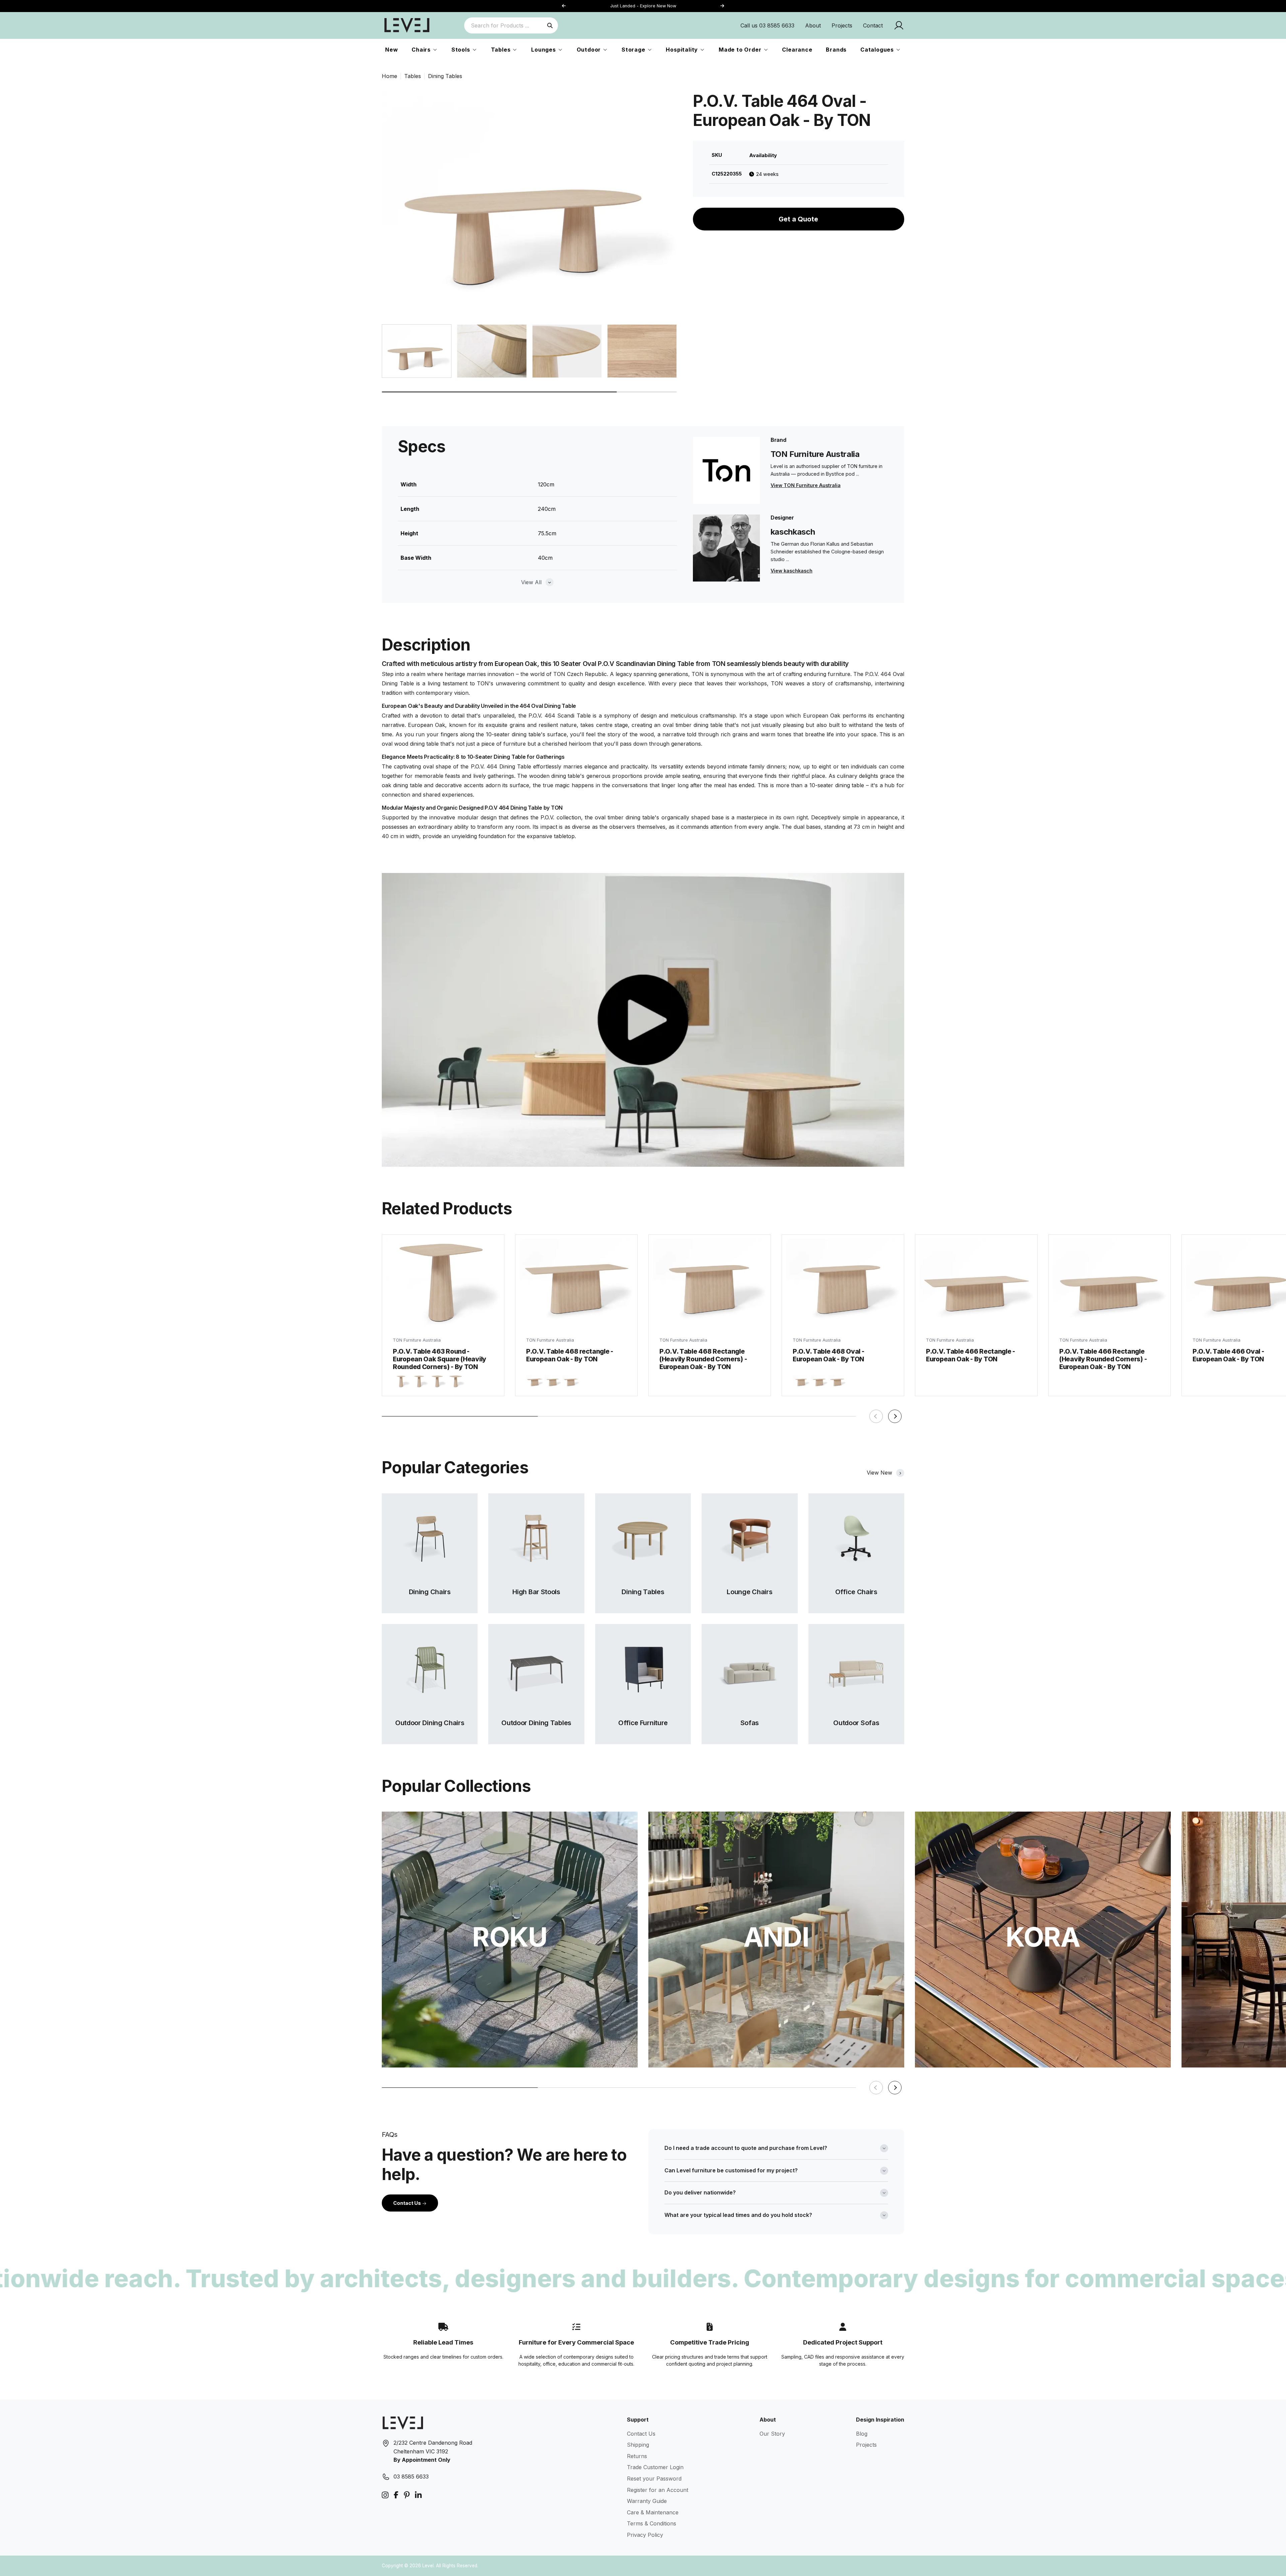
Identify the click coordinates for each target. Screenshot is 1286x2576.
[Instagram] (385, 2495)
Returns (637, 2456)
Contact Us (408, 2203)
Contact (873, 25)
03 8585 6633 (411, 2477)
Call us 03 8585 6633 (767, 25)
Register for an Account (658, 2490)
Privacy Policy (645, 2535)
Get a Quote (798, 219)
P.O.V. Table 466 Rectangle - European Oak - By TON (971, 1355)
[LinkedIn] (418, 2495)
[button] (722, 6)
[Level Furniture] (407, 25)
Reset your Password (654, 2479)
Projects (842, 25)
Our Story (772, 2434)
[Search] (550, 25)
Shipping (638, 2445)
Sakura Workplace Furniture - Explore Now (653, 6)
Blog (862, 2434)
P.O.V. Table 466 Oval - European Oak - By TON (1228, 1355)
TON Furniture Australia (417, 1340)
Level (428, 2566)
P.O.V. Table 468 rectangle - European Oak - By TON (570, 1355)
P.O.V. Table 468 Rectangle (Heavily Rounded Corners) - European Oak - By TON (703, 1359)
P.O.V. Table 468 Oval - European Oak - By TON (828, 1355)
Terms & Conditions (652, 2523)
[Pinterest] (407, 2495)
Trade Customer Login (655, 2467)
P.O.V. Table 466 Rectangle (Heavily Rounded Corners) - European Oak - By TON (1103, 1359)
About (813, 25)
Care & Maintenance (653, 2512)
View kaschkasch (792, 571)
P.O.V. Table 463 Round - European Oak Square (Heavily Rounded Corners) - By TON (440, 1359)
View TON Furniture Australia (806, 485)
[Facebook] (396, 2495)
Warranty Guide (647, 2501)
